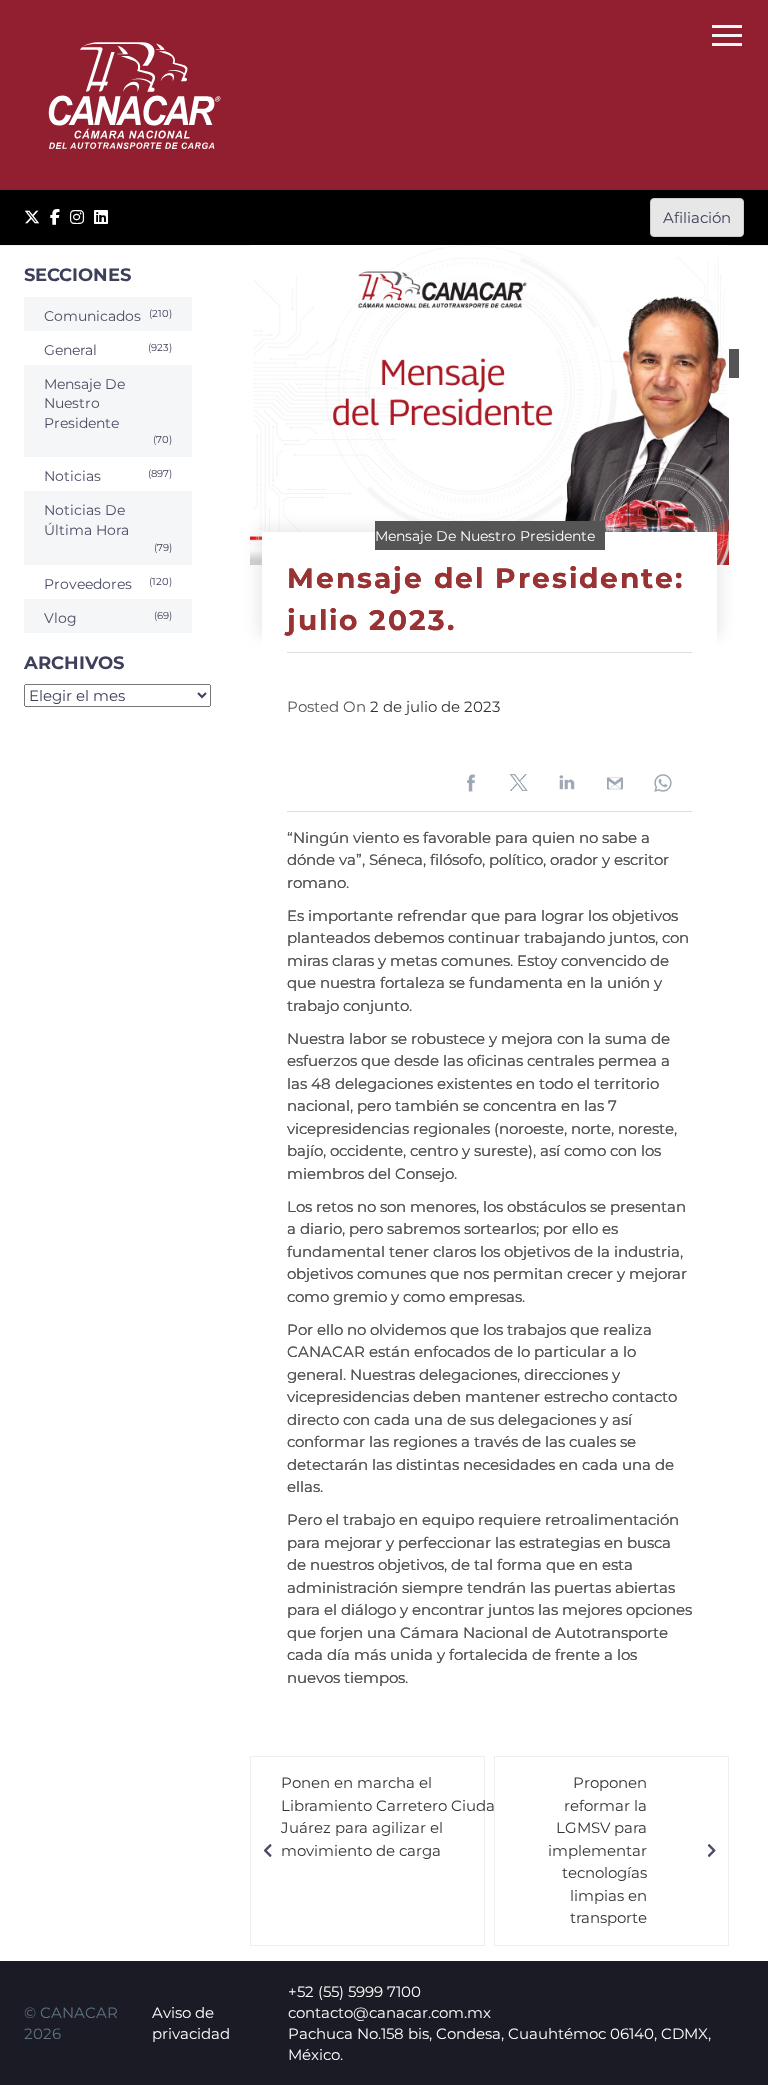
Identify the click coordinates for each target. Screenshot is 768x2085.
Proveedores (88, 584)
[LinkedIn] (101, 217)
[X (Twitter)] (32, 217)
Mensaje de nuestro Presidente (485, 536)
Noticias (72, 476)
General (70, 350)
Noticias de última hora (86, 520)
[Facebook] (55, 217)
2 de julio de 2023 (435, 706)
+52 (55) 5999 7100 (354, 1991)
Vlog (60, 618)
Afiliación (697, 217)
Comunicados (92, 316)
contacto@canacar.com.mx (389, 2012)
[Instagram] (77, 217)
